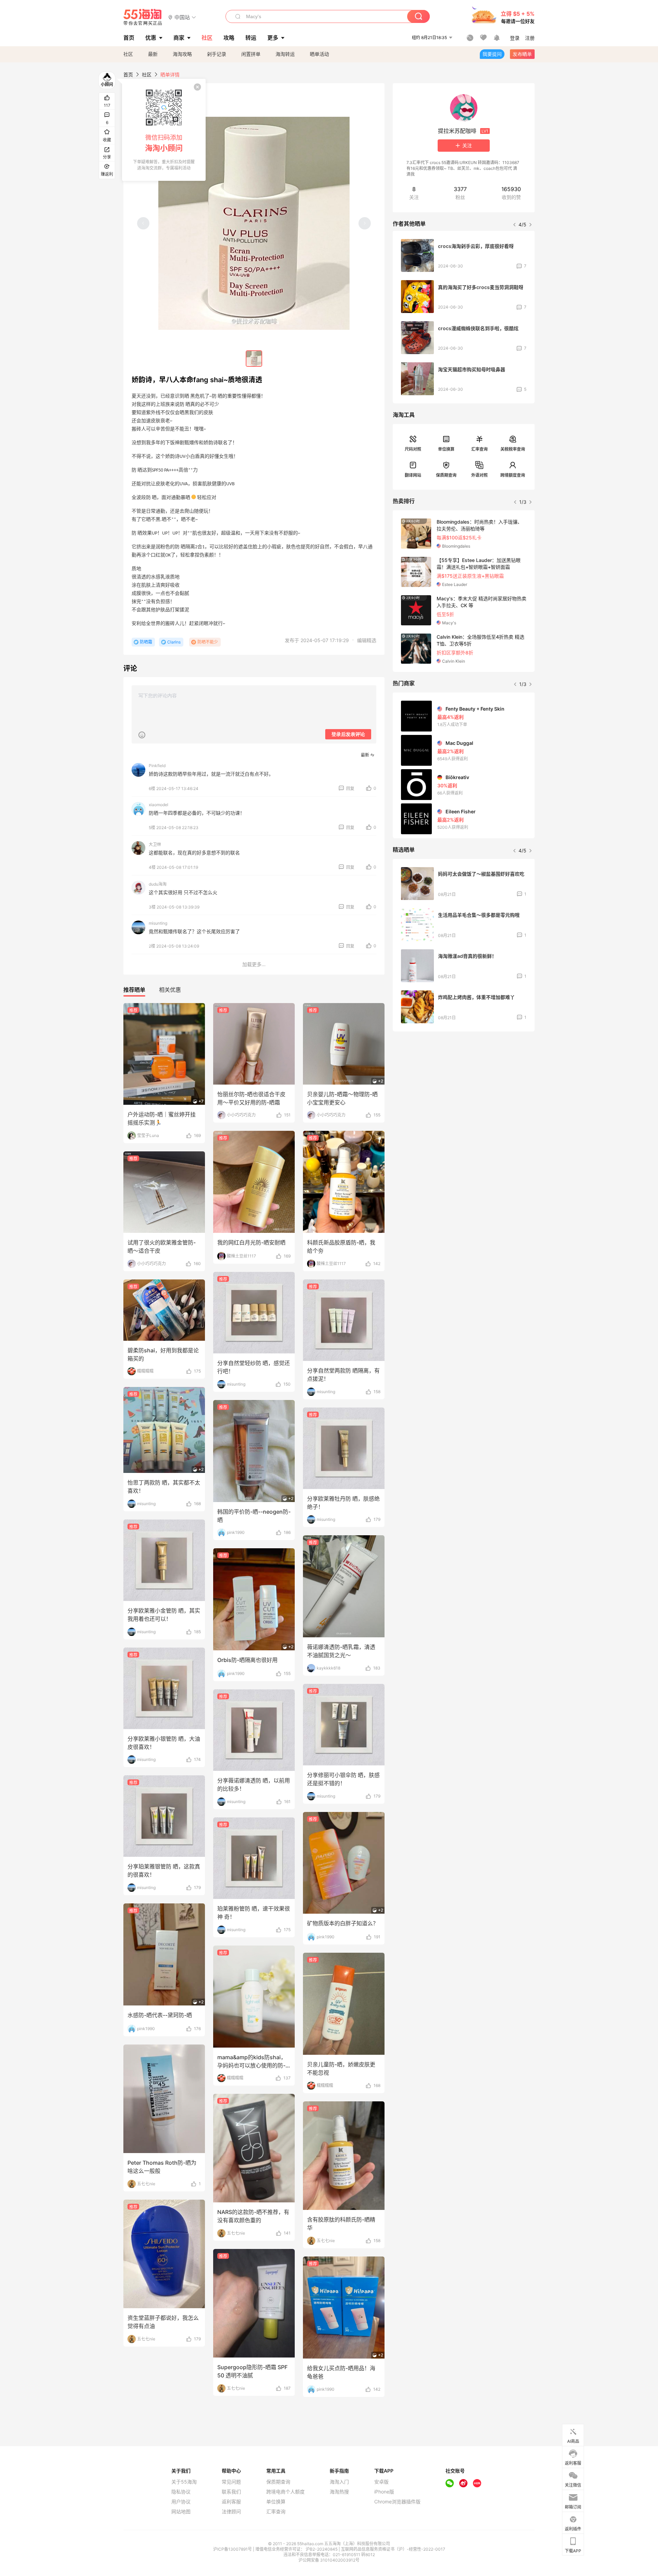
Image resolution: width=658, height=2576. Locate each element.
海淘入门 (339, 2482)
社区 (128, 54)
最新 (153, 54)
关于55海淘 (184, 2482)
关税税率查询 (513, 449)
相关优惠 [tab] (170, 990)
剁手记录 (217, 54)
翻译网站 (413, 475)
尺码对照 (413, 449)
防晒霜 (146, 642)
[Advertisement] (464, 1088)
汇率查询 (479, 449)
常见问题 (231, 2482)
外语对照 (479, 475)
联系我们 (231, 2492)
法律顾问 (231, 2512)
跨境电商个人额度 (285, 2492)
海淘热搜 (339, 2492)
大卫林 (155, 844)
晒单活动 (319, 54)
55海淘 (143, 17)
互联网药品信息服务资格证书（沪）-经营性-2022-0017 (393, 2549)
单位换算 (446, 449)
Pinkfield (157, 766)
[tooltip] (164, 130)
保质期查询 (446, 475)
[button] (182, 17)
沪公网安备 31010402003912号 (329, 2560)
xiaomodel (159, 805)
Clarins (174, 642)
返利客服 (231, 2502)
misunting (158, 923)
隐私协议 (181, 2492)
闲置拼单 (251, 54)
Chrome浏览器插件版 (397, 2502)
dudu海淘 (158, 884)
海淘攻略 (182, 54)
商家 (179, 38)
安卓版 (381, 2482)
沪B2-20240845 (322, 2549)
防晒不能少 (208, 642)
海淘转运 (285, 54)
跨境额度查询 (513, 475)
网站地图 (181, 2512)
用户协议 (181, 2502)
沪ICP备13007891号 (233, 2549)
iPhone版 (384, 2492)
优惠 (151, 38)
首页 (128, 74)
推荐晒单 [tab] (134, 990)
